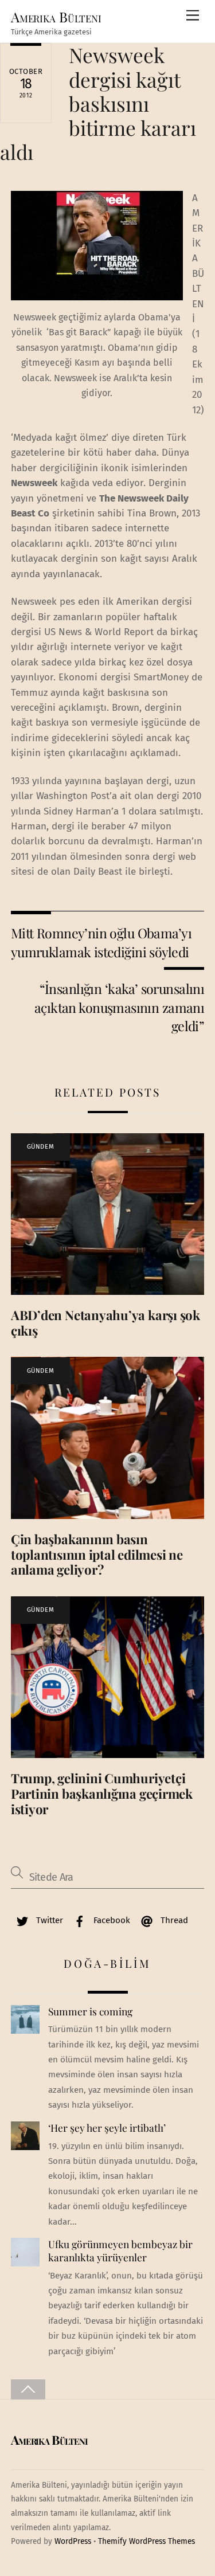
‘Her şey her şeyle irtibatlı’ (107, 2128)
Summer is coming (90, 2011)
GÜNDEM (40, 1147)
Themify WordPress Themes (146, 2541)
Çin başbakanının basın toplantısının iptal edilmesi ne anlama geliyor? (97, 1555)
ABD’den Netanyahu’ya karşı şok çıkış (105, 1323)
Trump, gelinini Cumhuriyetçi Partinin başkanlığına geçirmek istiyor (102, 1794)
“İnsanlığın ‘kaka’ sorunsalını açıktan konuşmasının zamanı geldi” (119, 1007)
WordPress (73, 2541)
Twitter (48, 1920)
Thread (173, 1920)
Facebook (111, 1920)
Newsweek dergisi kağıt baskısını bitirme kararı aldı (98, 103)
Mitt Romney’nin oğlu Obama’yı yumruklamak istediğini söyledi (101, 942)
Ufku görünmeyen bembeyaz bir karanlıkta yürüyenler (120, 2251)
